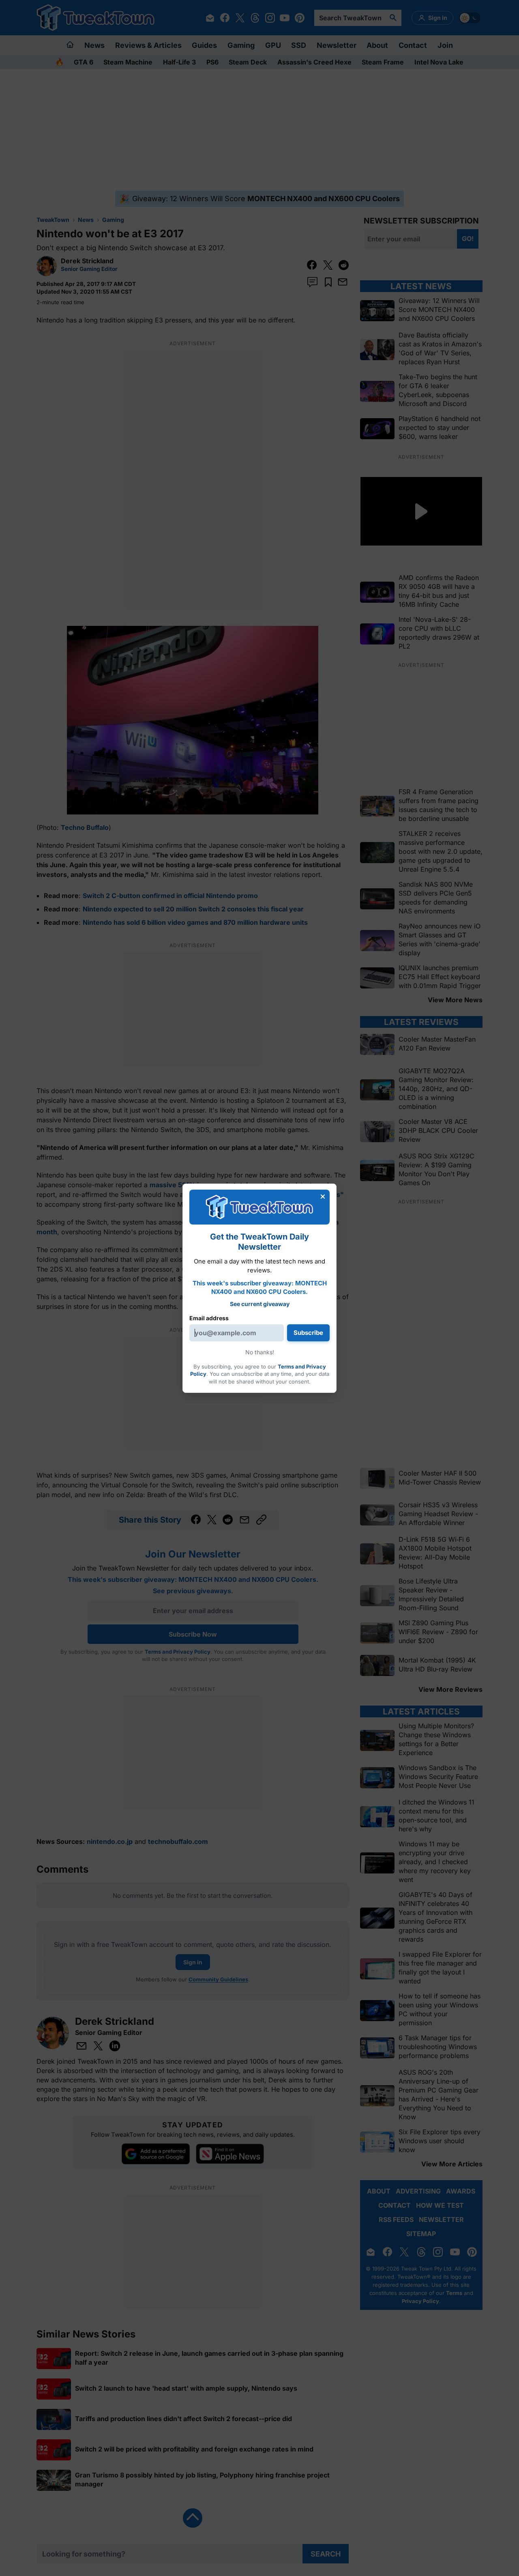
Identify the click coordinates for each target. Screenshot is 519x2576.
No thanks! (260, 1352)
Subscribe (308, 1333)
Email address (209, 1318)
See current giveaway (260, 1304)
